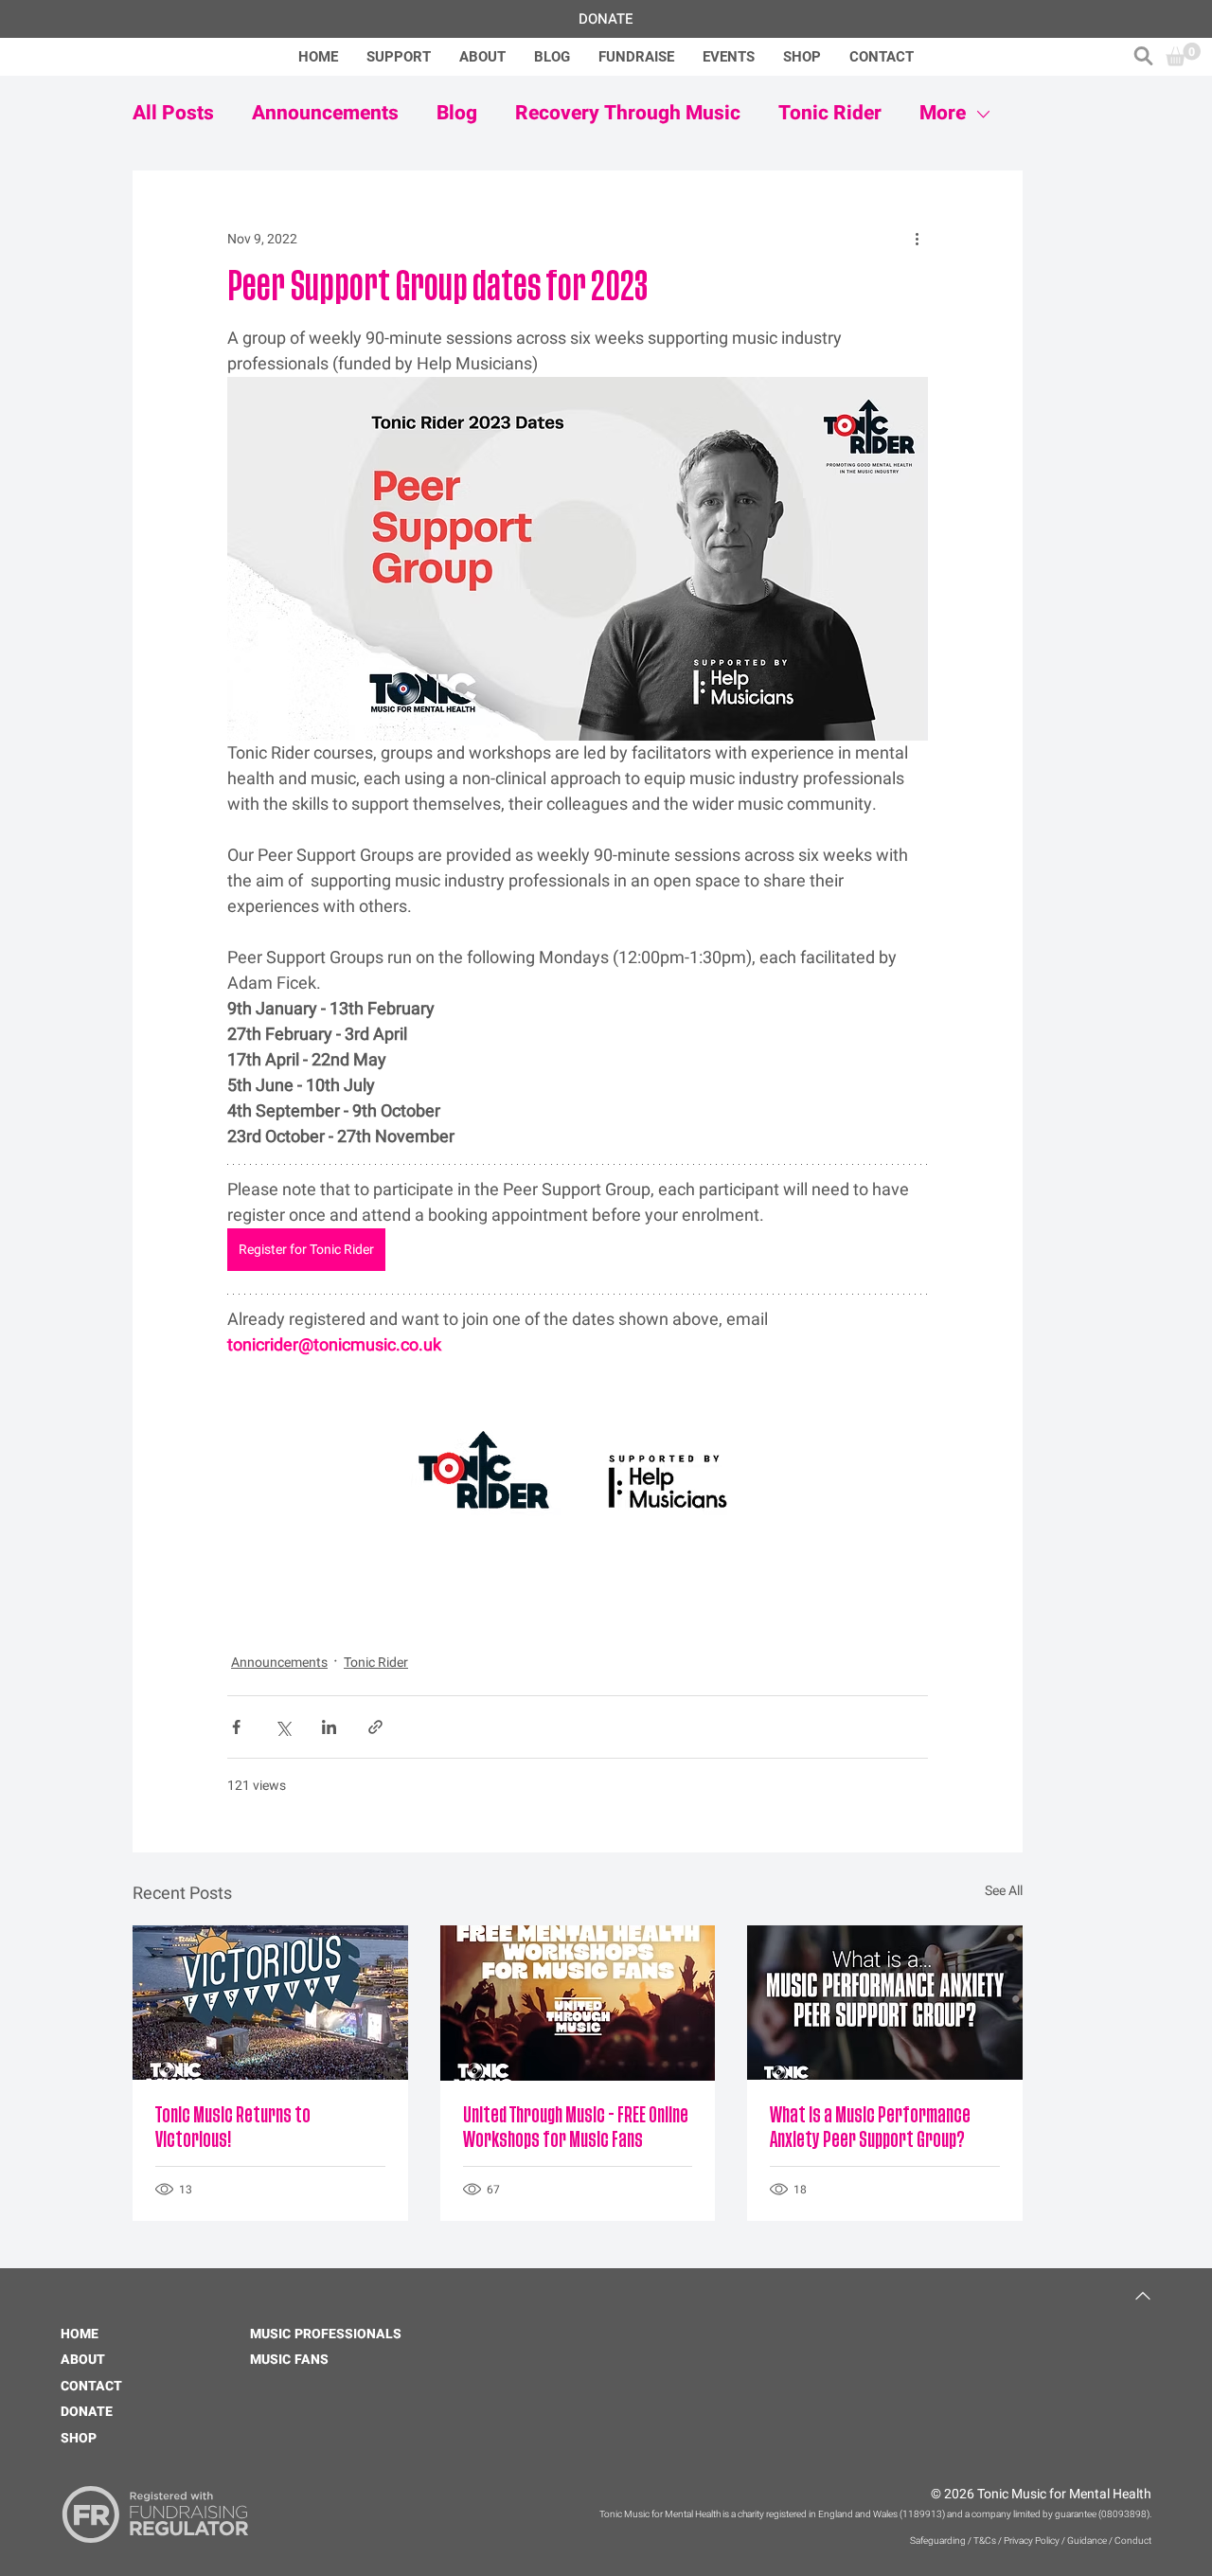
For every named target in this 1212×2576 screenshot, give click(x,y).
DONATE (87, 2412)
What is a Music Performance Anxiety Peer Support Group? (870, 2128)
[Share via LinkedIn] (329, 1727)
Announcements (325, 113)
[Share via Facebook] (236, 1727)
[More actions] (917, 239)
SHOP (79, 2438)
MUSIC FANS (289, 2360)
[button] (1143, 56)
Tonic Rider (830, 113)
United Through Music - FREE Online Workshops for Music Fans (576, 2128)
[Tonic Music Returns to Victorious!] (270, 2003)
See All (1004, 1891)
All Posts (173, 113)
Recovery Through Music (628, 113)
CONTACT (91, 2386)
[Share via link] (375, 1727)
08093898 (1124, 2514)
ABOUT (83, 2360)
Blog (457, 113)
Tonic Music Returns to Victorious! (233, 2128)
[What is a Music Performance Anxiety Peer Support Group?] (885, 2003)
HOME (80, 2334)
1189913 (922, 2514)
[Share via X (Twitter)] (283, 1727)
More (943, 113)
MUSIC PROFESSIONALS (326, 2334)
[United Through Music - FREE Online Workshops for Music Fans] (578, 2003)
